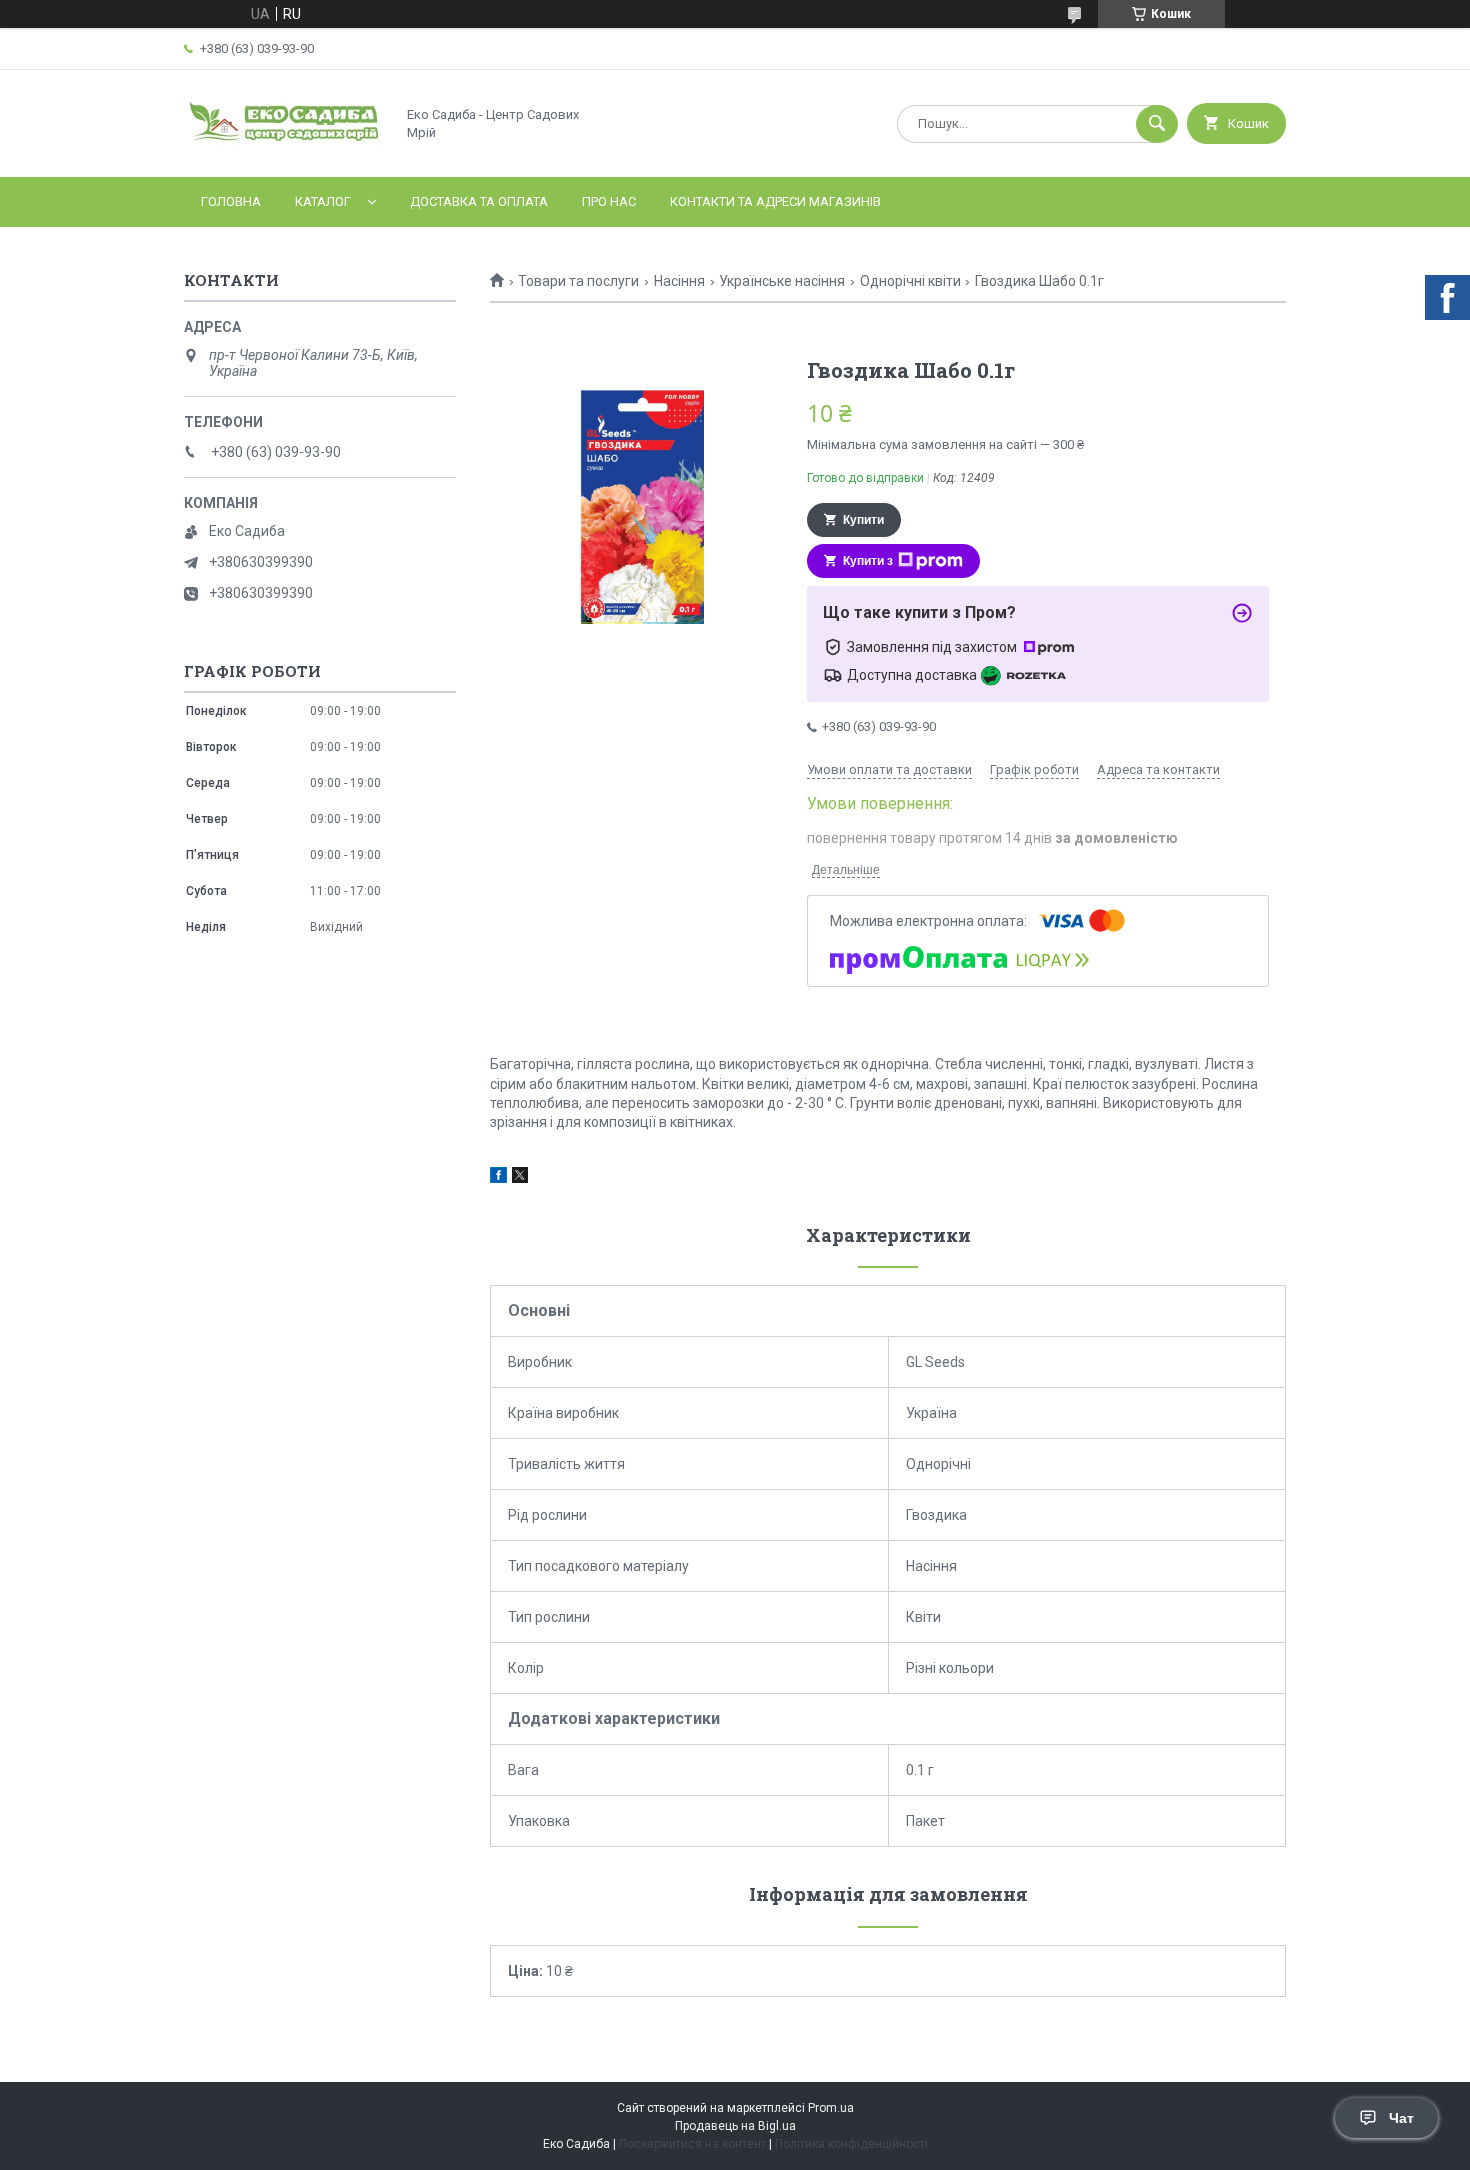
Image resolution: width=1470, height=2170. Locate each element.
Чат (1401, 2118)
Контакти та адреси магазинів (775, 201)
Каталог (323, 201)
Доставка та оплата (479, 201)
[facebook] (498, 1178)
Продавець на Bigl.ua (735, 2126)
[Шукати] (1157, 124)
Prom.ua (831, 2108)
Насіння (679, 281)
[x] (520, 1178)
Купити (863, 520)
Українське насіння (782, 281)
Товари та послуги (578, 281)
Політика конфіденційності (851, 2144)
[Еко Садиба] (284, 152)
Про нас (609, 201)
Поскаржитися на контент (692, 2144)
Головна (231, 201)
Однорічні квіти (910, 281)
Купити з (868, 561)
